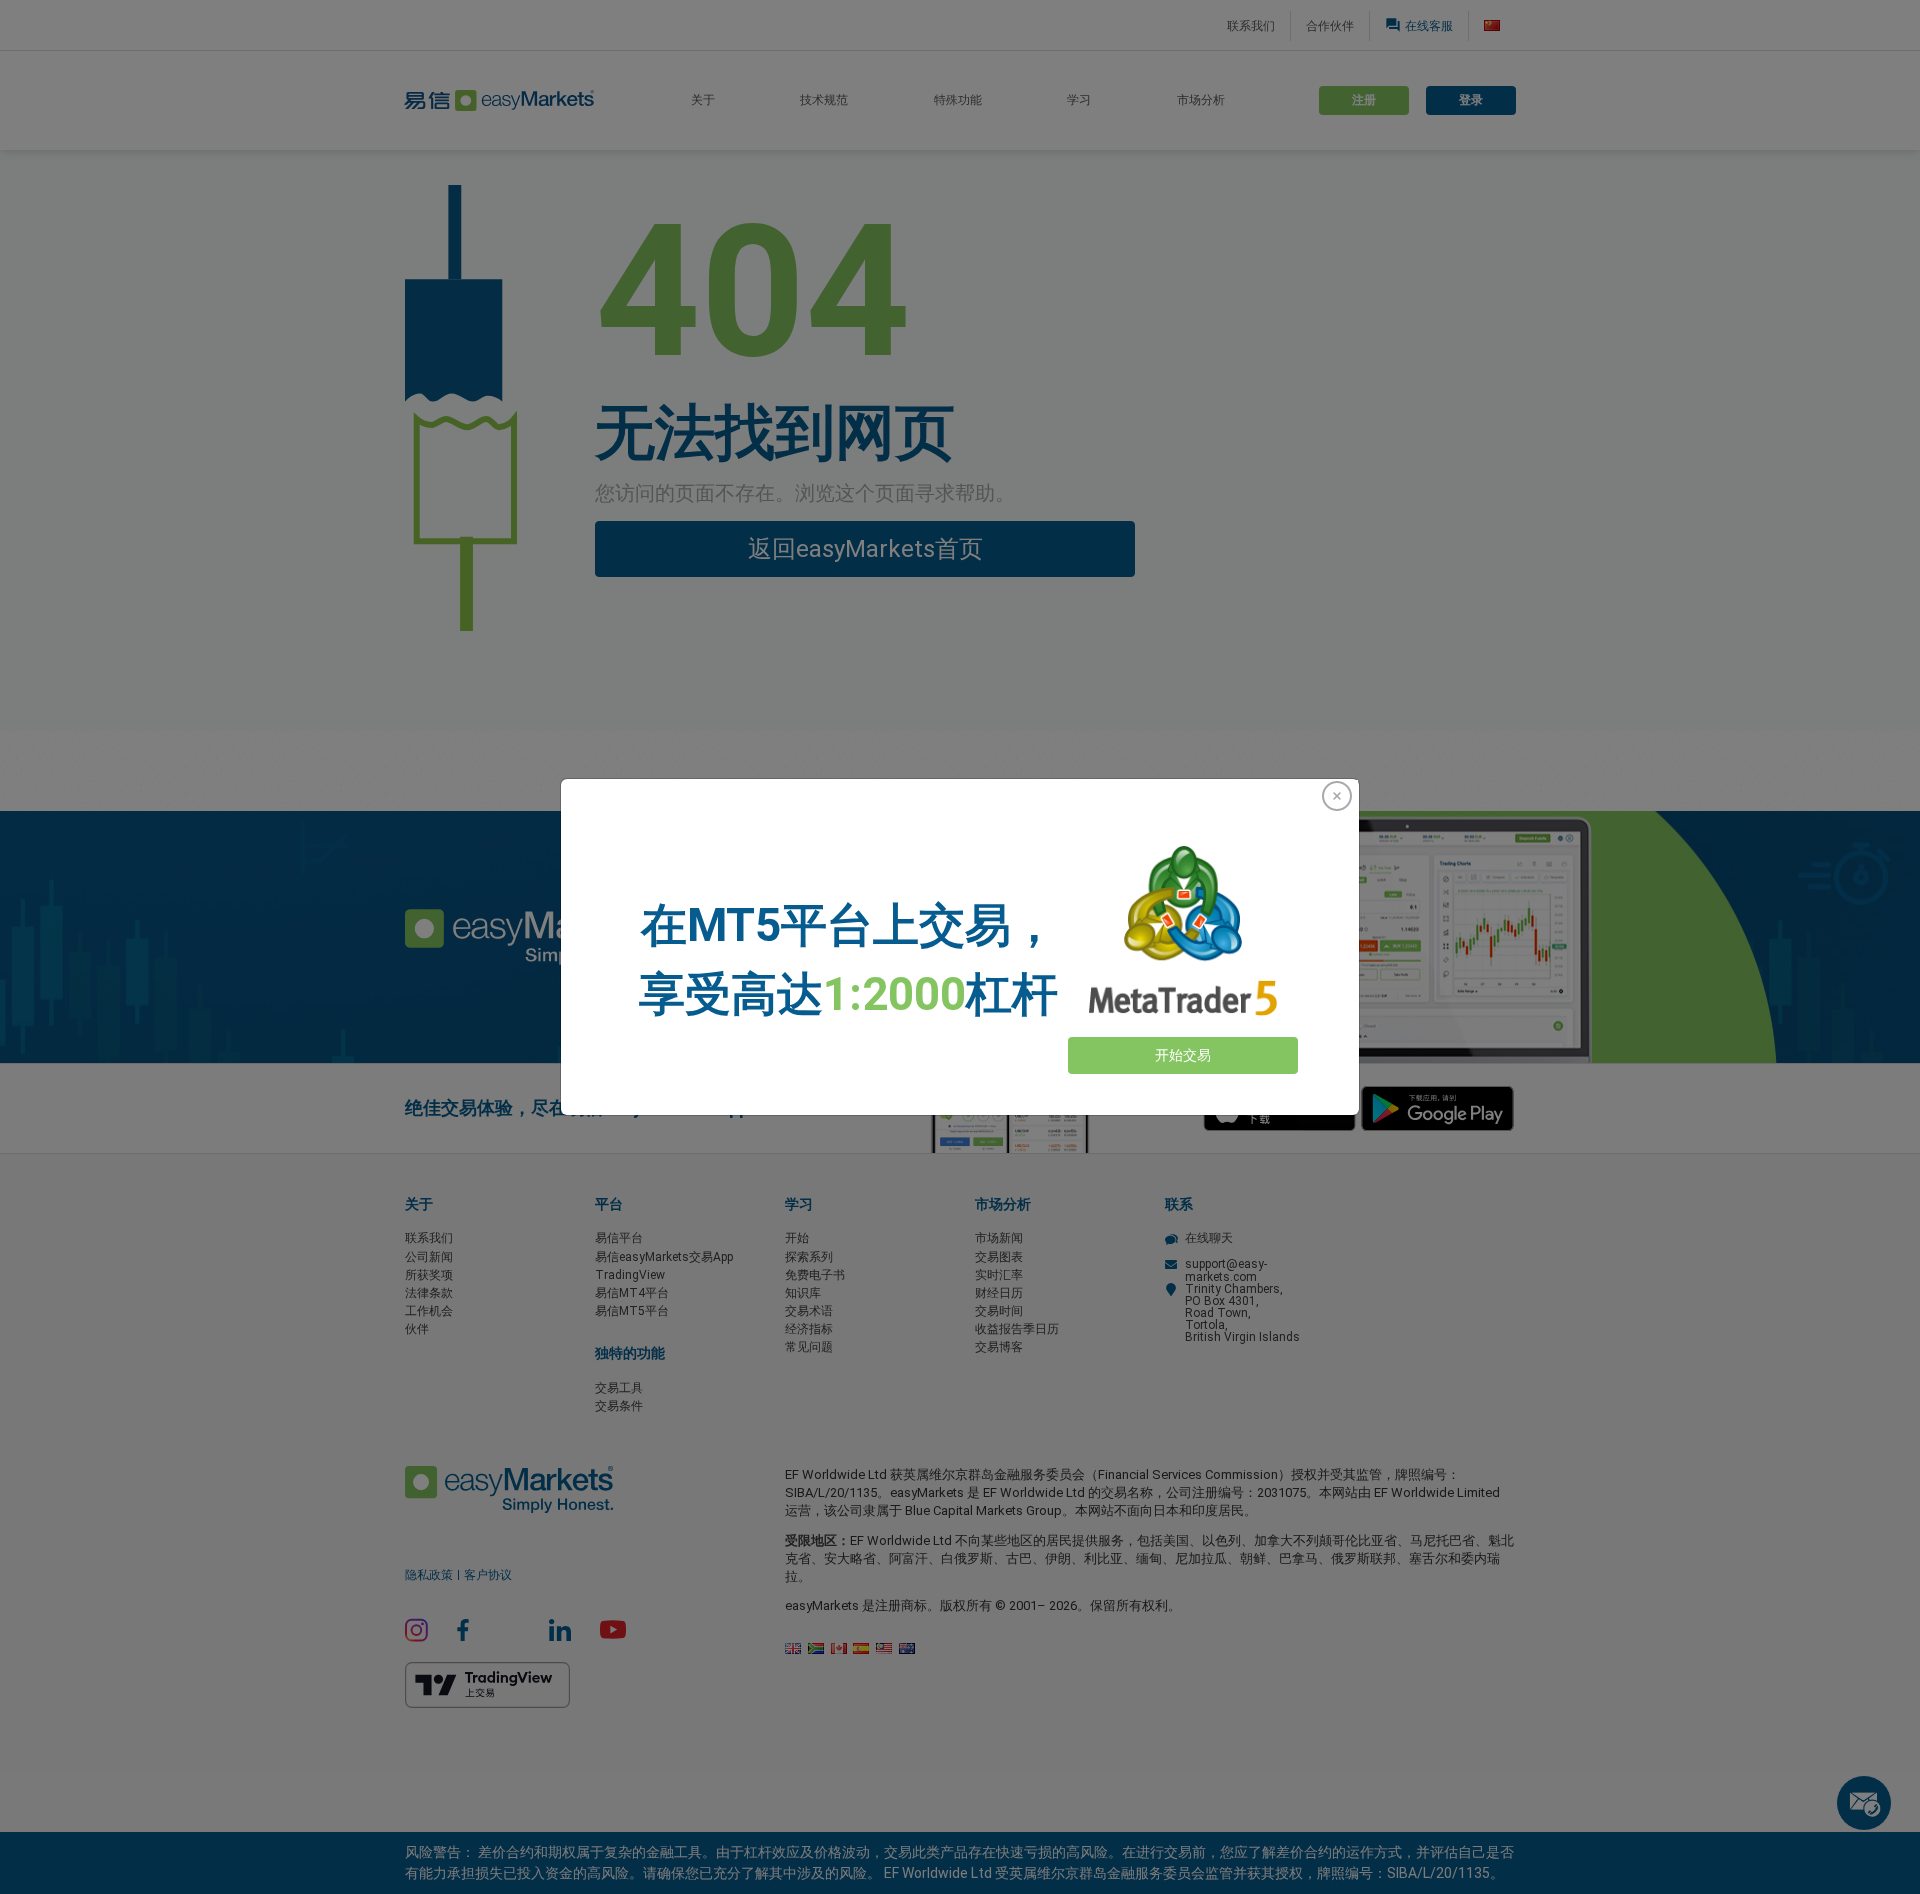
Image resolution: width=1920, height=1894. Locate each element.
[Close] (1337, 796)
